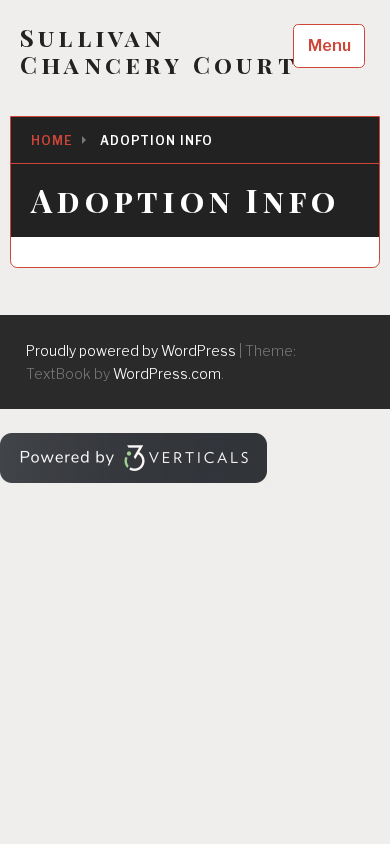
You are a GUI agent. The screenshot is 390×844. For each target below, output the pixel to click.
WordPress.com (167, 373)
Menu (329, 45)
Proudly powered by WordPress (131, 350)
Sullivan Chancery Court (159, 51)
